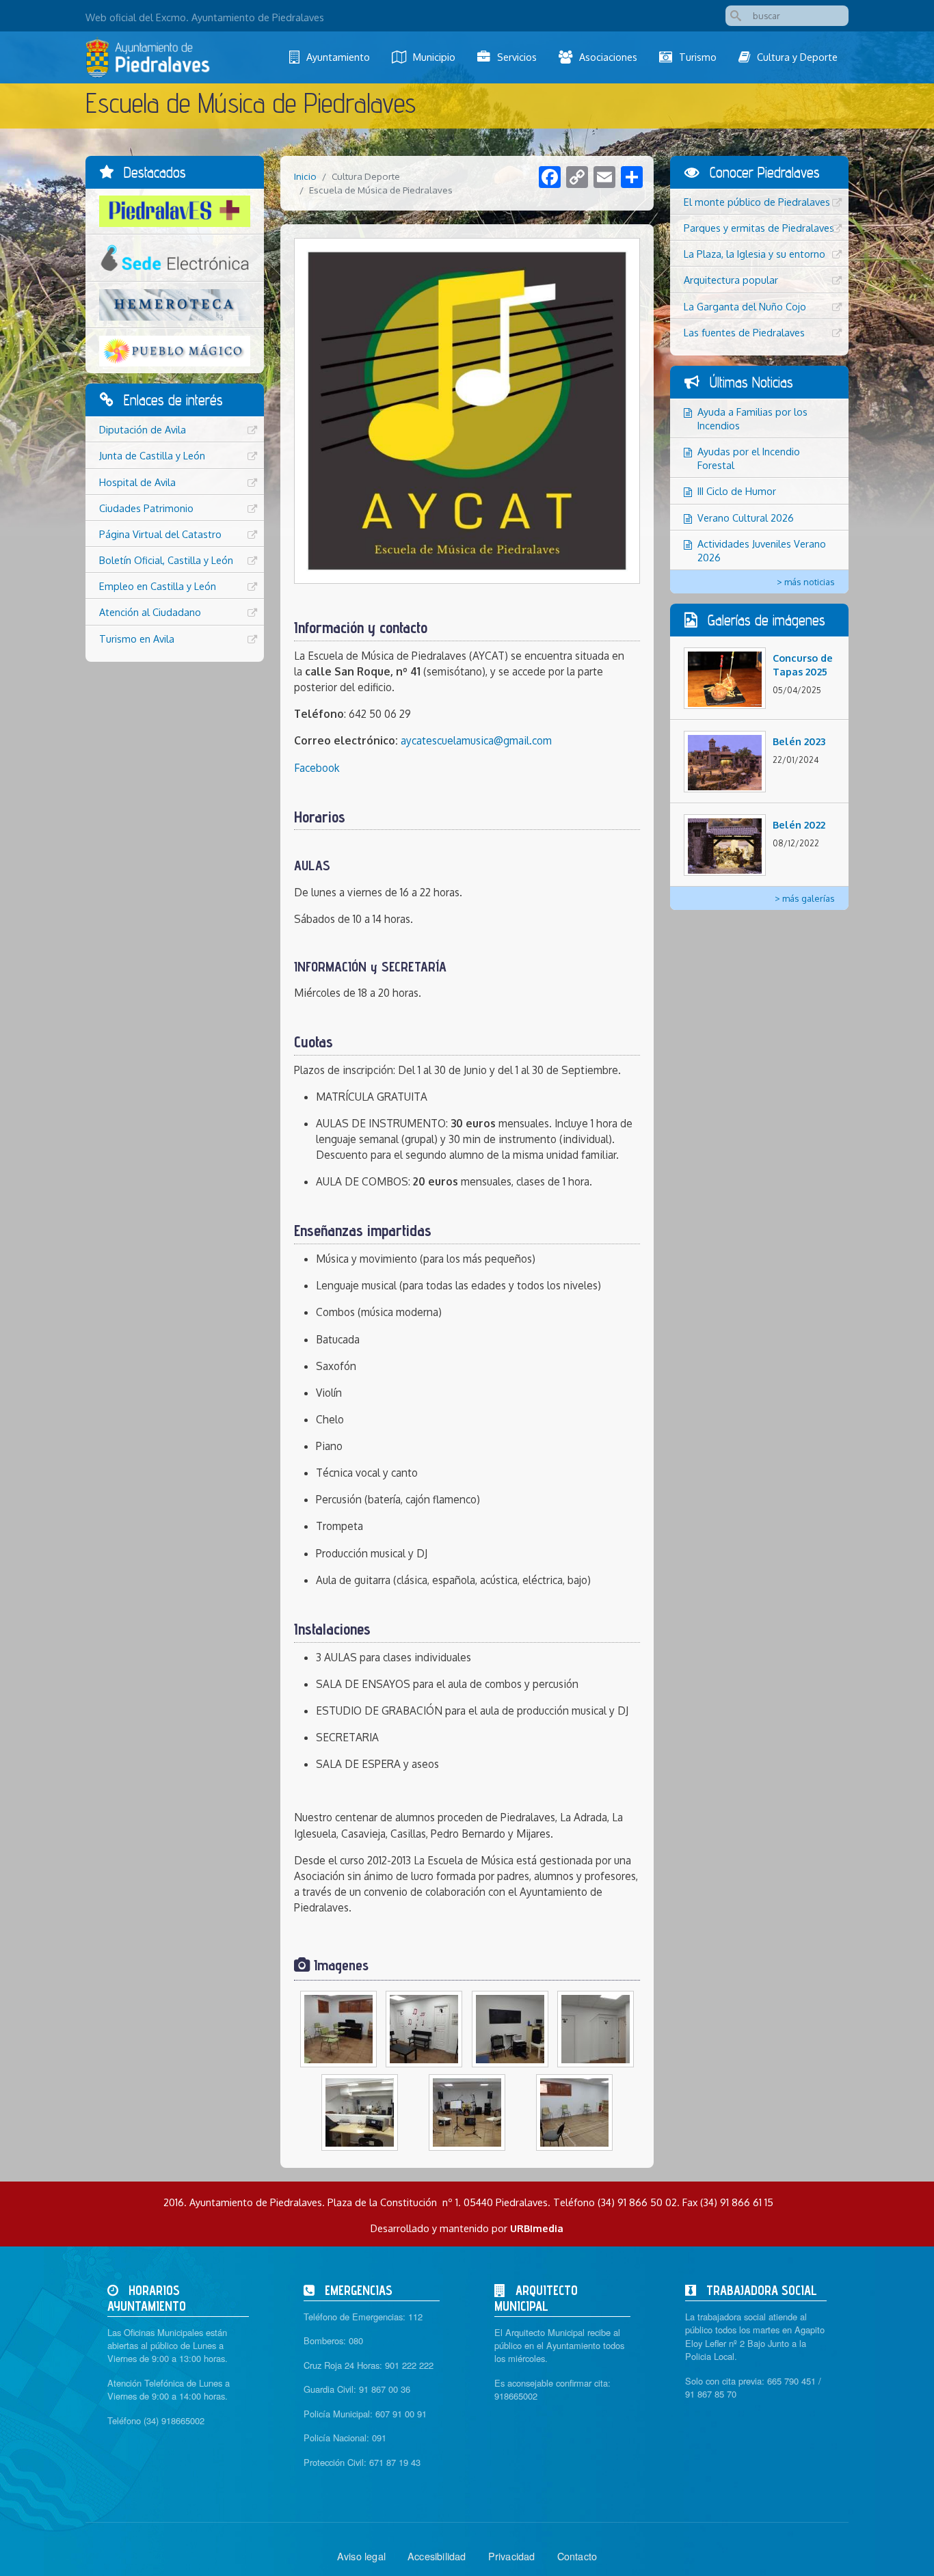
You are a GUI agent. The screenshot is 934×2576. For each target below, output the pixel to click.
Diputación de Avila (143, 429)
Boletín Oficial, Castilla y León (166, 560)
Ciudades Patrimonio (146, 508)
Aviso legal (361, 2556)
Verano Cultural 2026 (746, 518)
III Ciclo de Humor (737, 491)
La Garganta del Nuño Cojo (745, 306)
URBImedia (537, 2228)
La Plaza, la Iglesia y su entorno (755, 254)
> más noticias (806, 582)
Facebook (317, 768)
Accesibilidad (437, 2556)
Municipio (434, 57)
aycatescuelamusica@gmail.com (476, 740)
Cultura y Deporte (797, 57)
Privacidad (512, 2556)
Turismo (698, 57)
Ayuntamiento (338, 57)
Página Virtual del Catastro (160, 534)
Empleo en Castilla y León (158, 586)
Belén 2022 (799, 824)
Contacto (577, 2556)
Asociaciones (608, 57)
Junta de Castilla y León (152, 455)
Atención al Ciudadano (150, 612)
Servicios (517, 57)
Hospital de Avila (137, 482)
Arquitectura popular (731, 280)
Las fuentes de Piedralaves (744, 332)
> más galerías (805, 898)
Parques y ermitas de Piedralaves (759, 228)
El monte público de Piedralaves (757, 202)
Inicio (305, 176)
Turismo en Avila (137, 639)
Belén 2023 (799, 741)
